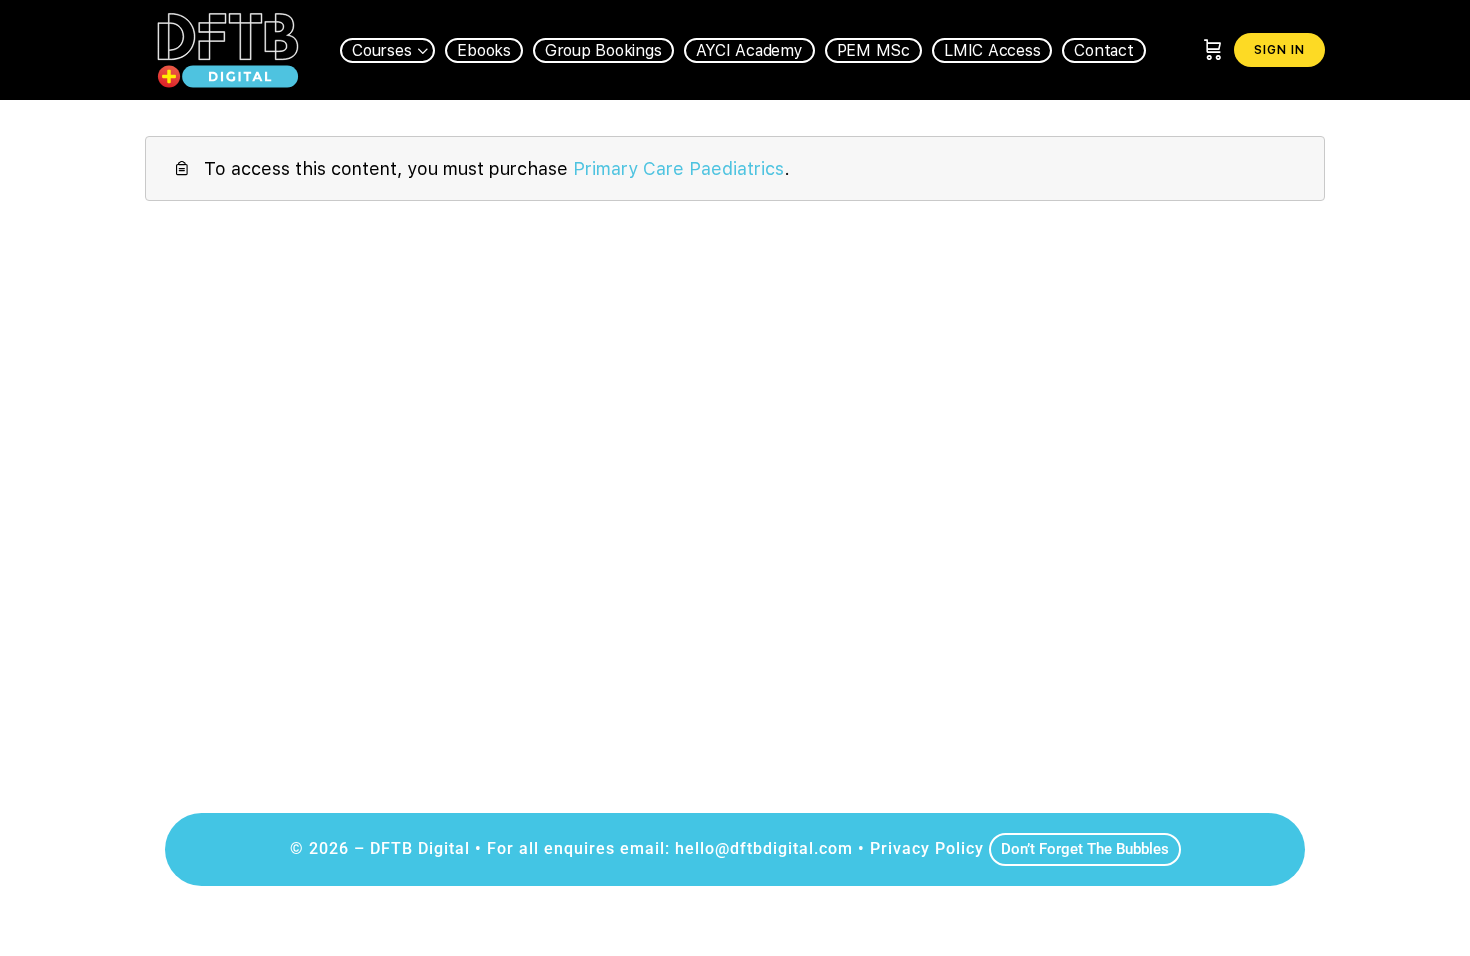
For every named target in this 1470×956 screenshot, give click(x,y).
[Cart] (1213, 50)
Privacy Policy (927, 848)
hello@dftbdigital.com (764, 848)
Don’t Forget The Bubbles (1085, 849)
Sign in (1279, 50)
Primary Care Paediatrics (678, 168)
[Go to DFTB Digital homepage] (227, 47)
